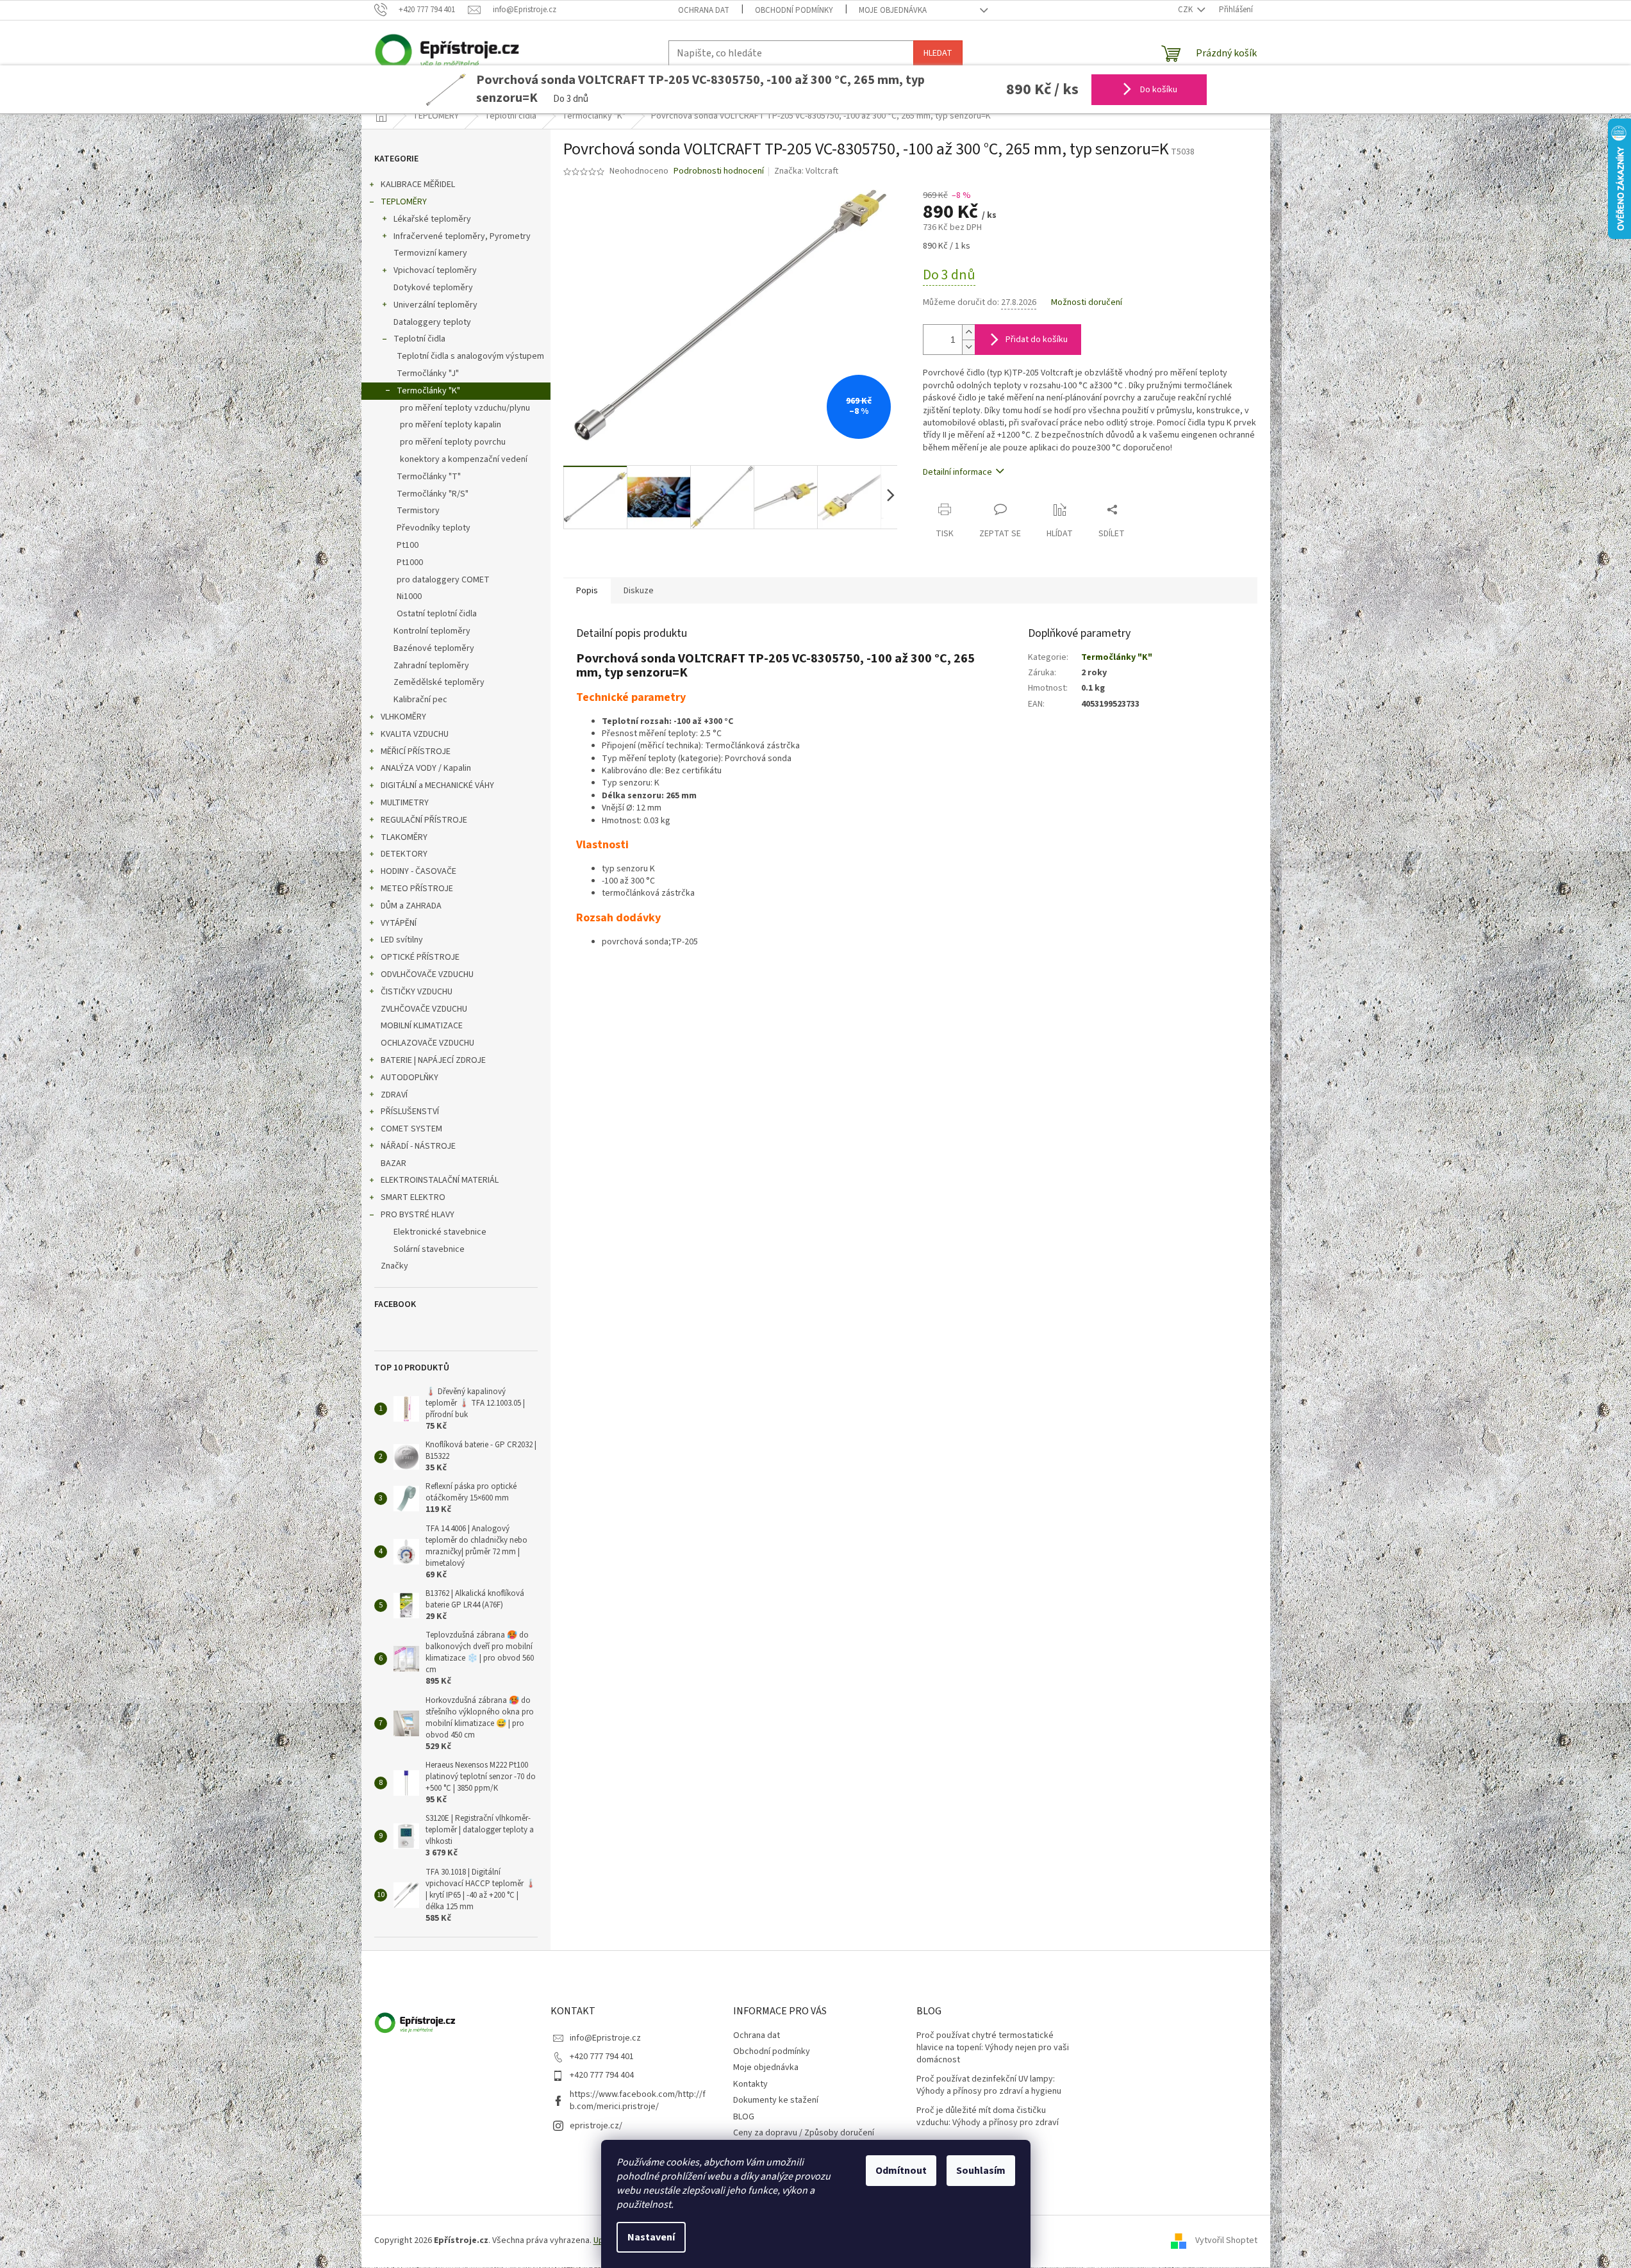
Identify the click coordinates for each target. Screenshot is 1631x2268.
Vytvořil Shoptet (1226, 2241)
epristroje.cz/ (596, 2126)
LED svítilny (402, 940)
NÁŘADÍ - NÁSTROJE (418, 1146)
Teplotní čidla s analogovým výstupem (470, 356)
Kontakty (750, 2084)
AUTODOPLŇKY (410, 1078)
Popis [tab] (587, 591)
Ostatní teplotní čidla (437, 614)
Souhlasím (981, 2171)
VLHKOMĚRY (403, 717)
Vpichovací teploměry (435, 270)
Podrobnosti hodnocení (719, 171)
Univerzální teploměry (435, 305)
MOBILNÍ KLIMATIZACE (422, 1026)
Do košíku (1158, 90)
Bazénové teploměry (434, 648)
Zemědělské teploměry (439, 682)
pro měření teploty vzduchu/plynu (465, 408)
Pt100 (408, 545)
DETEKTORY (404, 854)
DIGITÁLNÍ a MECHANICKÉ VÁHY (437, 785)
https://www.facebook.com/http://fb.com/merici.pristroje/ (638, 2100)
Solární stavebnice (429, 1249)
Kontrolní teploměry (432, 631)
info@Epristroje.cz (605, 2038)
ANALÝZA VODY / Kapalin (426, 768)
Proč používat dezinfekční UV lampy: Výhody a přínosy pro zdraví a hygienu (989, 2085)
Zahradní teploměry (431, 666)
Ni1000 (409, 596)
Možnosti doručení (1087, 303)
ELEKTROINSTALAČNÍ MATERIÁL (440, 1180)
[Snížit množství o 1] (968, 347)
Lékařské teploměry (432, 219)
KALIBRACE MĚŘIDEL (418, 185)
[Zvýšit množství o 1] (968, 332)
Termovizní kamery (430, 253)
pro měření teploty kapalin (451, 425)
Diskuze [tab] (639, 591)
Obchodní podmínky (794, 10)
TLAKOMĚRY (404, 837)
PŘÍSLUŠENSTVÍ (410, 1112)
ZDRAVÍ (394, 1095)
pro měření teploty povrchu (453, 442)
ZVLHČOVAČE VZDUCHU (424, 1009)
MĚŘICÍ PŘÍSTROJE (416, 752)
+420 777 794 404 (602, 2075)
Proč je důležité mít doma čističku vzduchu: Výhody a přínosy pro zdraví (988, 2117)
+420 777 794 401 (602, 2057)
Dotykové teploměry (433, 288)
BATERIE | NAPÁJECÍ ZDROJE (433, 1060)
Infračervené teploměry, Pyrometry (462, 236)
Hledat (938, 53)
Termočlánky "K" (428, 391)
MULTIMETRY (405, 803)
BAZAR (393, 1163)
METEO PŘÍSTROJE (417, 889)
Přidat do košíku (1037, 340)
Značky (394, 1266)
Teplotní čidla (419, 339)
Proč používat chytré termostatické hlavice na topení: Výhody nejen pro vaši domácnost (993, 2048)
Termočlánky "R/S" (433, 494)
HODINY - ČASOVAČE (418, 871)
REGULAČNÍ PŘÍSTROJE (424, 820)
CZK (1186, 10)
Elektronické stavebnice (440, 1232)
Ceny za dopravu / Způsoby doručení (804, 2133)
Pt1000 (410, 563)
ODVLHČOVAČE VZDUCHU (427, 974)
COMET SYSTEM (411, 1129)
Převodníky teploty (434, 528)
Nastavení (651, 2237)
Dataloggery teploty (432, 322)
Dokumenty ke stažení (776, 2100)
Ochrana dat (704, 10)
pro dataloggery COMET (443, 580)
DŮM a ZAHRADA (411, 906)
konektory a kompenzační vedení (464, 459)
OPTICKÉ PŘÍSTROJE (420, 957)
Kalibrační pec (420, 700)
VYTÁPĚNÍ (399, 923)
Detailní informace (957, 472)
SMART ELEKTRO (413, 1197)
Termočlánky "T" (429, 477)
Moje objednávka (893, 10)
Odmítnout (901, 2171)
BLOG (744, 2117)
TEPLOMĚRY (404, 202)
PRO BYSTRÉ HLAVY (418, 1215)
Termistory (418, 511)
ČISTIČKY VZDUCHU (417, 992)
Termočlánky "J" (428, 374)
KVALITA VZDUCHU (415, 734)
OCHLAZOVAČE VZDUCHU (427, 1043)
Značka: (806, 171)
